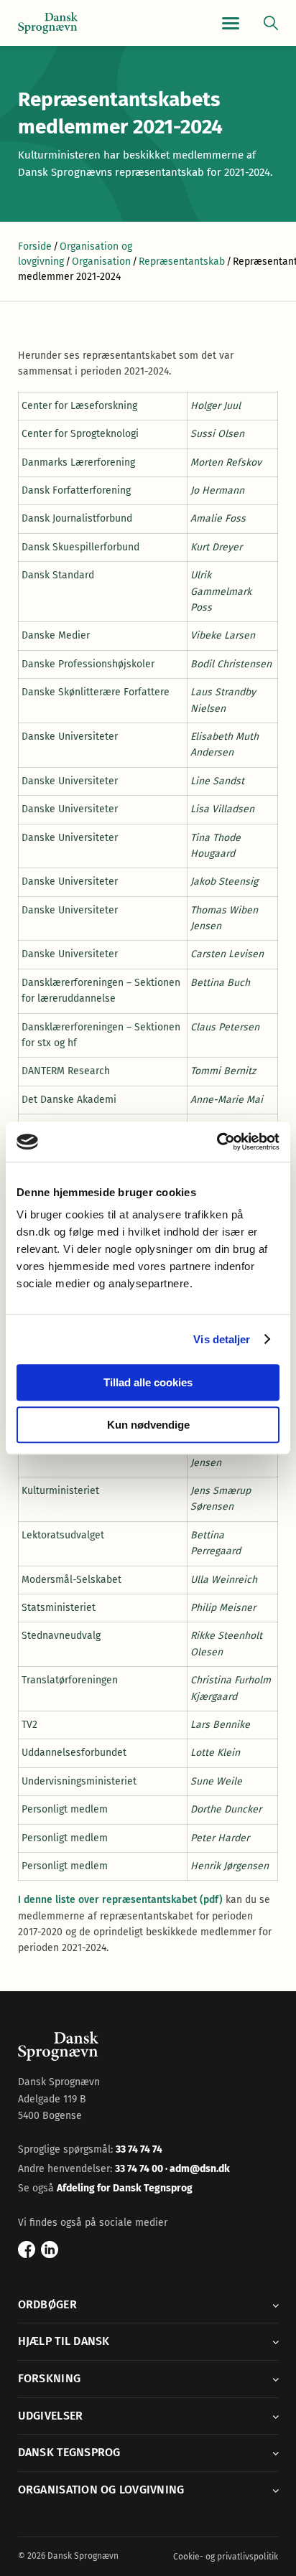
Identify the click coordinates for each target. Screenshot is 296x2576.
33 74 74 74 (139, 2149)
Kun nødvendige (148, 1425)
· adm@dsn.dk (198, 2169)
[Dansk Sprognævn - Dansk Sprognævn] (48, 23)
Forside (35, 246)
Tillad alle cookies (148, 1382)
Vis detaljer (222, 1339)
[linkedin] (50, 2250)
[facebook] (27, 2250)
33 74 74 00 (140, 2169)
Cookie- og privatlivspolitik (226, 2557)
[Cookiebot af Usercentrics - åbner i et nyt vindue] (217, 1142)
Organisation (101, 262)
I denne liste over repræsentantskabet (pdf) (120, 1900)
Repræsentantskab (182, 262)
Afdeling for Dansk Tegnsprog (125, 2188)
